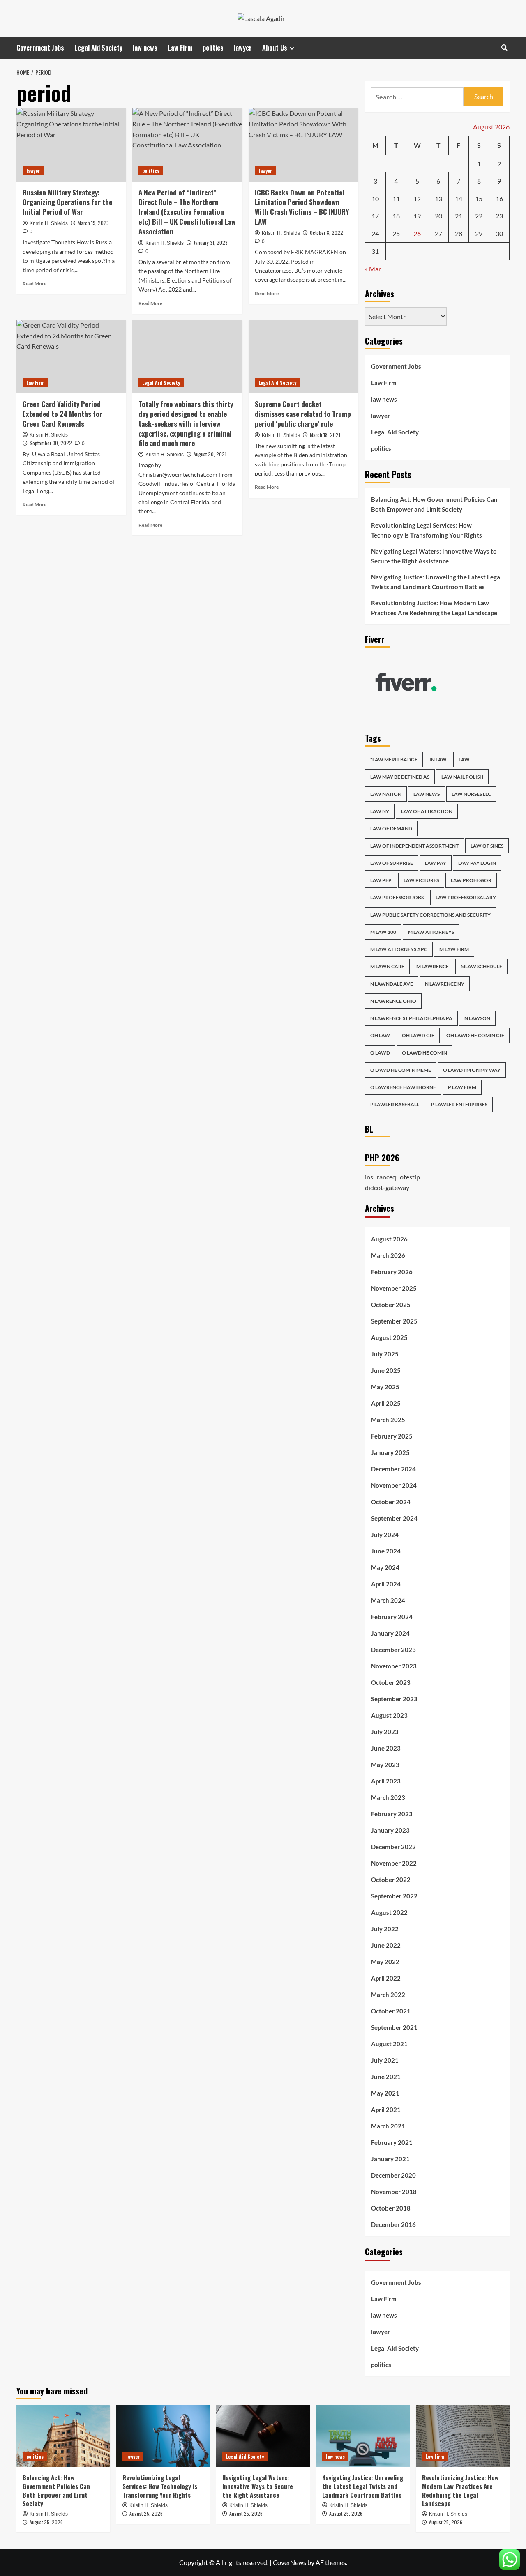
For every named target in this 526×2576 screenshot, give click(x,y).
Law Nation (386, 794)
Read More (35, 284)
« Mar (373, 269)
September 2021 (394, 2027)
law (464, 759)
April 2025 (386, 1403)
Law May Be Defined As (400, 777)
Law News (427, 794)
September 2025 (394, 1321)
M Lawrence (433, 966)
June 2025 (386, 1370)
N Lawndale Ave (392, 984)
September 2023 (394, 1699)
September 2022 (394, 1896)
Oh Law (380, 1035)
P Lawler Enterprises (459, 1104)
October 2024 (391, 1502)
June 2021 (386, 2077)
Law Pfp (381, 880)
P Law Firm (462, 1087)
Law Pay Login (477, 863)
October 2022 (391, 1880)
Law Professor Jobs (397, 897)
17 (375, 216)
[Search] (504, 47)
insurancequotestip (392, 1177)
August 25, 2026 (46, 2522)
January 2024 (390, 1633)
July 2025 (385, 1354)
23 (499, 216)
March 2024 (388, 1600)
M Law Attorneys (431, 932)
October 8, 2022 (326, 233)
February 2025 (392, 1436)
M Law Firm (454, 949)
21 (459, 216)
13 (438, 199)
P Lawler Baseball (395, 1104)
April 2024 (386, 1584)
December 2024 (393, 1469)
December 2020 (393, 2175)
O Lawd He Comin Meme (401, 1070)
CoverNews (290, 2562)
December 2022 (393, 1847)
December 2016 (393, 2224)
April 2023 (386, 1781)
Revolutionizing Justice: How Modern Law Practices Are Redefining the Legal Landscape (434, 608)
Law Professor (471, 880)
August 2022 (389, 1912)
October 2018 (391, 2208)
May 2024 (385, 1567)
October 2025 (391, 1305)
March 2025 (388, 1420)
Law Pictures (421, 880)
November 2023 (394, 1666)
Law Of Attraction (427, 811)
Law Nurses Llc (471, 794)
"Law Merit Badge (394, 759)
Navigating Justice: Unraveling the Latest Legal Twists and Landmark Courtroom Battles (436, 582)
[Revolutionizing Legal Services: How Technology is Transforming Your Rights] (163, 2436)
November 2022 (394, 1863)
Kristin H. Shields (49, 223)
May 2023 (385, 1765)
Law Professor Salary (466, 897)
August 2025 (389, 1337)
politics (213, 48)
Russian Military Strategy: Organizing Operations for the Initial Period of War (67, 202)
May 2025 (385, 1387)
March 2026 (388, 1255)
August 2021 (389, 2044)
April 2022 (386, 1978)
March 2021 (388, 2126)
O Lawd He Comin (424, 1053)
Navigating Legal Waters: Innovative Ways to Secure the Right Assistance (434, 556)
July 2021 (385, 2060)
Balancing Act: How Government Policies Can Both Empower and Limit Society (434, 504)
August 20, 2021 (210, 454)
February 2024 (392, 1617)
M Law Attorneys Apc (399, 949)
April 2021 (386, 2110)
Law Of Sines (487, 846)
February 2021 (392, 2142)
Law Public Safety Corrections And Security (430, 915)
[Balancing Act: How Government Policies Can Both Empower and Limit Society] (63, 2436)
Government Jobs (40, 48)
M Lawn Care (387, 966)
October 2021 (391, 2011)
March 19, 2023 (93, 223)
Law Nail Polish (462, 777)
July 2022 (385, 1929)
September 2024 (394, 1518)
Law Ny (380, 811)
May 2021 (385, 2093)
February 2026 (392, 1272)
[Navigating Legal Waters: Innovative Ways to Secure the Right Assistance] (263, 2436)
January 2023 (390, 1830)
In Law (438, 759)
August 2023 (389, 1715)
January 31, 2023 (211, 242)
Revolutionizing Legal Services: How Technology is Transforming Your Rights (427, 530)
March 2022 (388, 1995)
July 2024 (385, 1535)
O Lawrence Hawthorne (403, 1087)
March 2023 (388, 1797)
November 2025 (394, 1288)
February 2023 (392, 1814)
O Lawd (380, 1053)
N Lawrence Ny (445, 984)
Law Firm (180, 48)
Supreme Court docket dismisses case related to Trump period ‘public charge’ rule (303, 414)
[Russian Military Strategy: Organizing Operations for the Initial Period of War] (71, 145)
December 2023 (393, 1650)
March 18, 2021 (325, 435)
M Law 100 (383, 932)
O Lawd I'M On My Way (472, 1070)
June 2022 (386, 1945)
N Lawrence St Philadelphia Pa (411, 1018)
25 (396, 233)
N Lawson (477, 1018)
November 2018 (394, 2192)
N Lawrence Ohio (393, 1001)
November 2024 (394, 1485)
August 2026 (389, 1239)
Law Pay (436, 863)
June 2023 (386, 1748)
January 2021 (390, 2159)
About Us (275, 48)
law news (145, 48)
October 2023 (391, 1682)
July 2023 (385, 1732)
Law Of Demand (391, 828)
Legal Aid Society (98, 48)
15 (479, 199)
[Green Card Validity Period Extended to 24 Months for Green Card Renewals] (71, 356)
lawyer (243, 48)
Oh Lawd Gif (418, 1035)
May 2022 (385, 1962)
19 (417, 216)
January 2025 (390, 1452)
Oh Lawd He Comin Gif (475, 1035)
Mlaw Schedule (481, 966)
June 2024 (386, 1551)
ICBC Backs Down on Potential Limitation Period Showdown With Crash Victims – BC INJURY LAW (302, 207)
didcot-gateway (387, 1187)
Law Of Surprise (392, 863)
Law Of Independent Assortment (414, 846)
